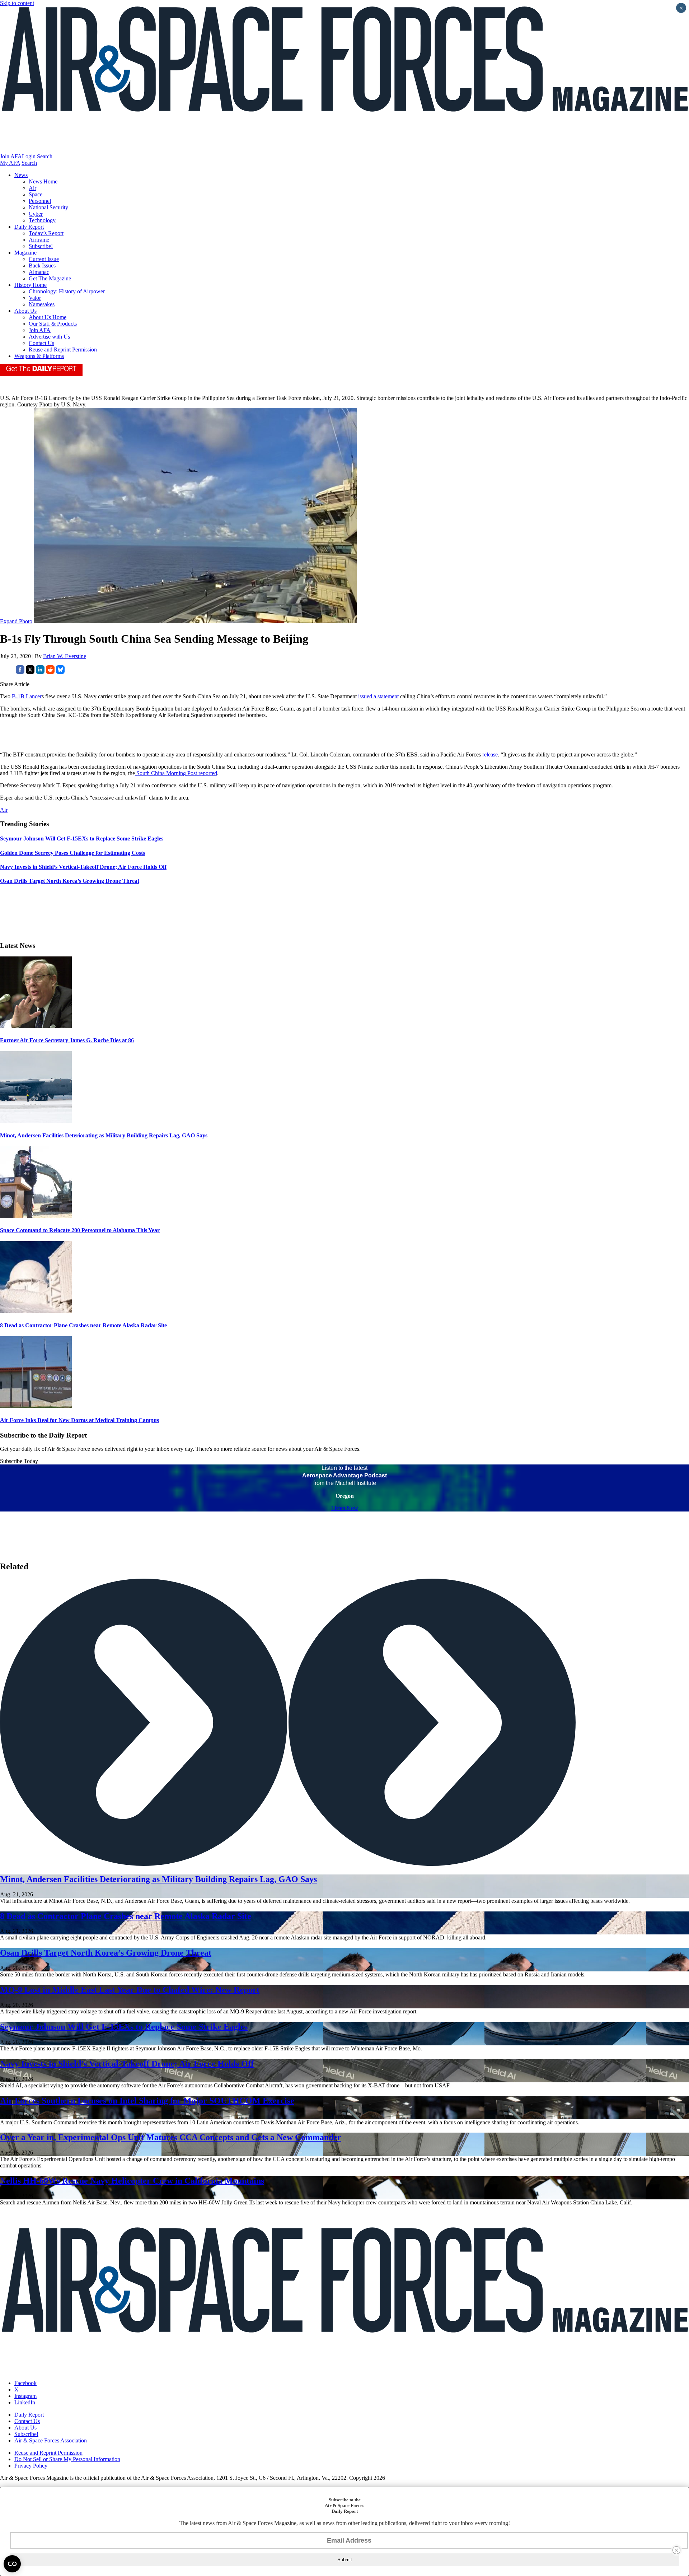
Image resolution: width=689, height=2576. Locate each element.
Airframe (39, 240)
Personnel (40, 201)
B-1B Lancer (27, 696)
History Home (31, 285)
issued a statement (378, 696)
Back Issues (42, 265)
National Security (48, 207)
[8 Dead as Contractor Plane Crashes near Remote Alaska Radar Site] (36, 1311)
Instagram (25, 2396)
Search (45, 156)
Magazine (25, 253)
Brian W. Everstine (65, 656)
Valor (35, 298)
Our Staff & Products (53, 324)
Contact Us (41, 343)
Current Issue (44, 259)
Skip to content (17, 3)
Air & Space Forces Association (51, 2440)
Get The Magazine (50, 278)
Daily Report (29, 227)
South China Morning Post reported (176, 773)
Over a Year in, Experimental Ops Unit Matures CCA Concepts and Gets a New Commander (171, 2137)
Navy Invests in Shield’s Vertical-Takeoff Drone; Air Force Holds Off (127, 2064)
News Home (43, 181)
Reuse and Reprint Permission (63, 350)
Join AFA (11, 156)
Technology (42, 220)
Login (29, 156)
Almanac (39, 272)
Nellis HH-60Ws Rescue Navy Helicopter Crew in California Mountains (132, 2181)
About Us (25, 311)
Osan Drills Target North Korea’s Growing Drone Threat (106, 1953)
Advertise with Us (49, 337)
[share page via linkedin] (40, 672)
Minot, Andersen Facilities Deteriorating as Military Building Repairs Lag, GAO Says (104, 1135)
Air (32, 188)
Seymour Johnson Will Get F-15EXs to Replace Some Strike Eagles (124, 2027)
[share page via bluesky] (60, 672)
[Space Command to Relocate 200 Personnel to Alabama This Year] (36, 1216)
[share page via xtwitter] (30, 672)
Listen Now (345, 1508)
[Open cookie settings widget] (12, 2564)
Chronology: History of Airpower (67, 291)
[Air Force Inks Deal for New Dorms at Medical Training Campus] (36, 1406)
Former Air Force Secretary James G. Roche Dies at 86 (67, 1040)
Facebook (25, 2383)
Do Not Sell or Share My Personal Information (67, 2459)
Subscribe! (41, 246)
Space (36, 194)
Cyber (36, 214)
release (489, 754)
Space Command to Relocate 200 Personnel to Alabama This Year (80, 1230)
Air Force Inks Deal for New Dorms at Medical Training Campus (79, 1420)
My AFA (10, 163)
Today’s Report (46, 233)
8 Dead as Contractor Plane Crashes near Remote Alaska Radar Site (83, 1325)
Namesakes (42, 304)
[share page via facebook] (20, 672)
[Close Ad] (676, 2550)
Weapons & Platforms (39, 356)
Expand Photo (16, 621)
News (21, 175)
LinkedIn (25, 2402)
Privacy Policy (31, 2466)
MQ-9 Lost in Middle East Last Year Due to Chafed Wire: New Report (130, 1990)
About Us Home (48, 317)
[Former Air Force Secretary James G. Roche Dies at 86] (36, 1026)
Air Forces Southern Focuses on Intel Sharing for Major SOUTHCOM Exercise (147, 2101)
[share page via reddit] (50, 672)
